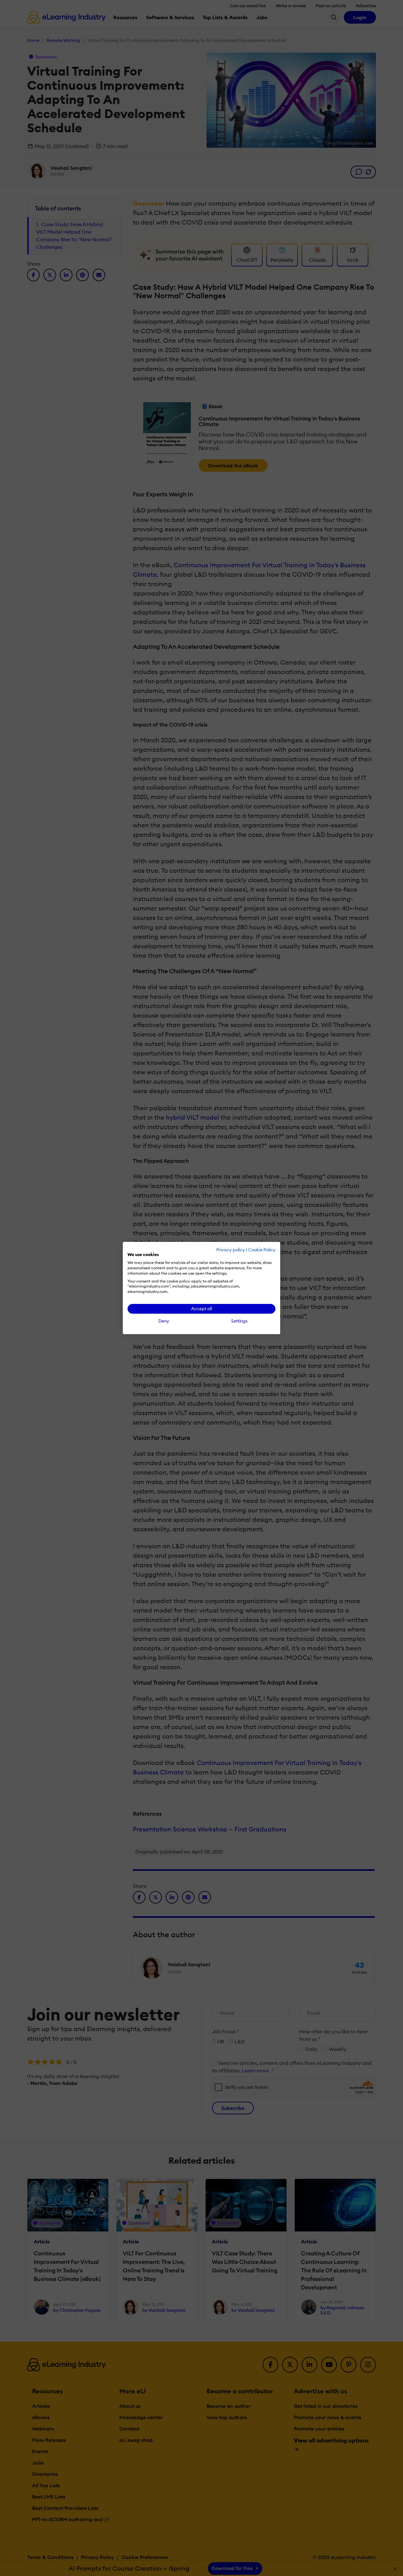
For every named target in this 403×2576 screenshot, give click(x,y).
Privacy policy (231, 1250)
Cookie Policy (262, 1250)
